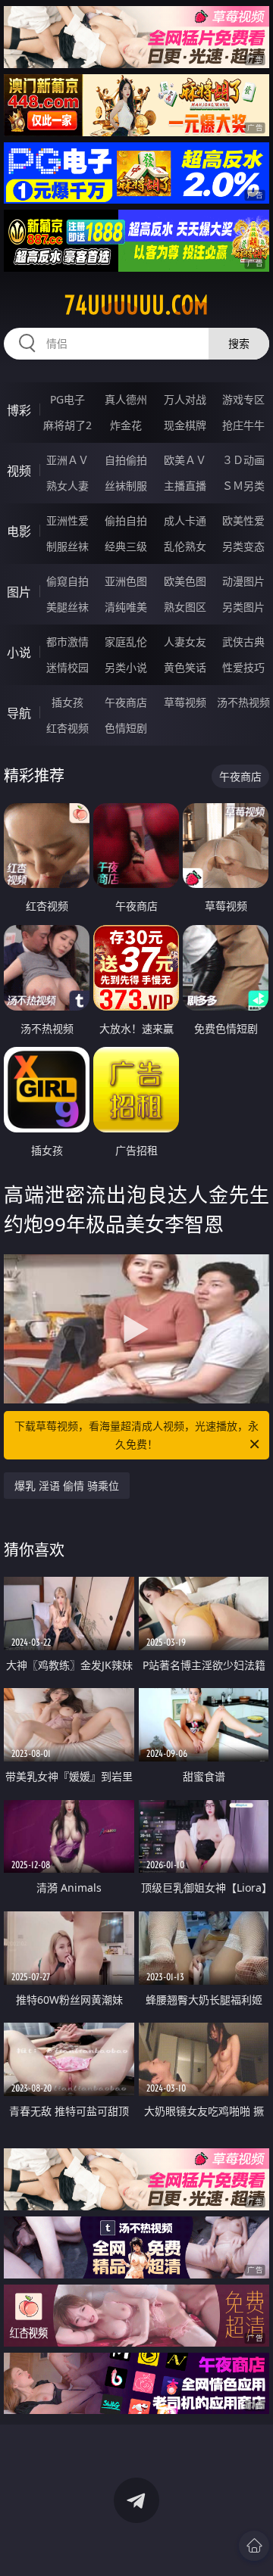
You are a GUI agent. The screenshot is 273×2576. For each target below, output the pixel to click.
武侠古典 (243, 642)
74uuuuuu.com (136, 305)
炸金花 (126, 425)
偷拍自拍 (126, 520)
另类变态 (243, 546)
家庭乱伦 (126, 642)
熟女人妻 (67, 486)
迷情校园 (67, 667)
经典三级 (126, 546)
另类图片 (243, 607)
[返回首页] (254, 2546)
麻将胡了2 (67, 425)
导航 (19, 713)
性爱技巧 (243, 667)
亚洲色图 (126, 581)
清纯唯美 (126, 607)
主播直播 (185, 486)
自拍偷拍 (126, 460)
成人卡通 (185, 520)
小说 (19, 653)
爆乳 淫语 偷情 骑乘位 (67, 1486)
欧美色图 (185, 581)
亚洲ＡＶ (67, 460)
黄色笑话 (185, 667)
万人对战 (185, 399)
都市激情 (67, 642)
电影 (19, 531)
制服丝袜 (67, 546)
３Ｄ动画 (243, 460)
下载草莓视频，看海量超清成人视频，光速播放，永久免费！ (136, 1435)
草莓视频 (185, 702)
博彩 (19, 410)
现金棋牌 (185, 425)
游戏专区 (243, 399)
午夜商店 (126, 702)
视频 (19, 471)
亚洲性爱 (67, 520)
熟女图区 (185, 607)
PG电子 (67, 399)
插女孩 (67, 702)
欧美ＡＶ (185, 460)
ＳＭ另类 (243, 486)
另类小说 (126, 667)
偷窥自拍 (67, 581)
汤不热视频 (243, 702)
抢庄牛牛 (243, 425)
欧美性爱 (243, 520)
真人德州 (126, 399)
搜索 (239, 343)
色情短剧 (126, 728)
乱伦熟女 (185, 546)
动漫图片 (243, 581)
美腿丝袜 (67, 607)
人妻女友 (185, 642)
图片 (19, 592)
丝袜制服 (126, 486)
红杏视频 (67, 728)
